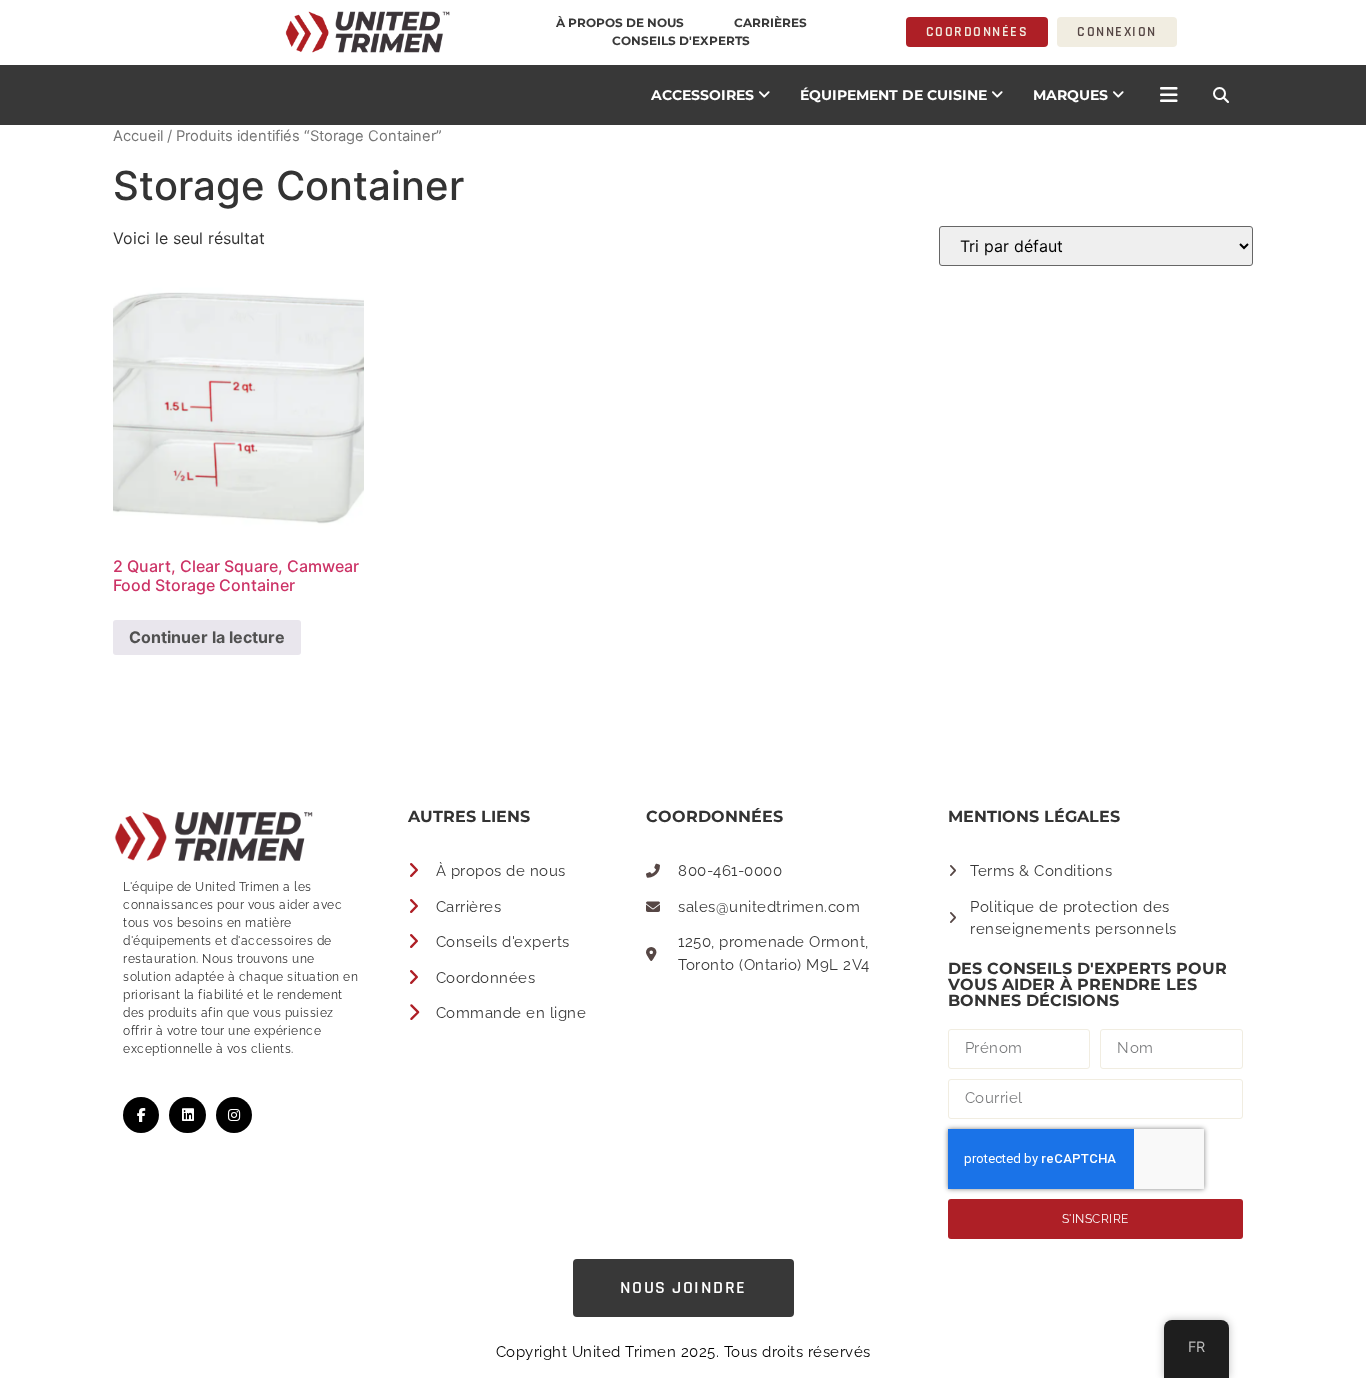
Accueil (138, 136)
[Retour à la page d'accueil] (237, 32)
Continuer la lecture (207, 637)
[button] (1221, 95)
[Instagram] (234, 1115)
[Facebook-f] (141, 1115)
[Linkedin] (187, 1115)
